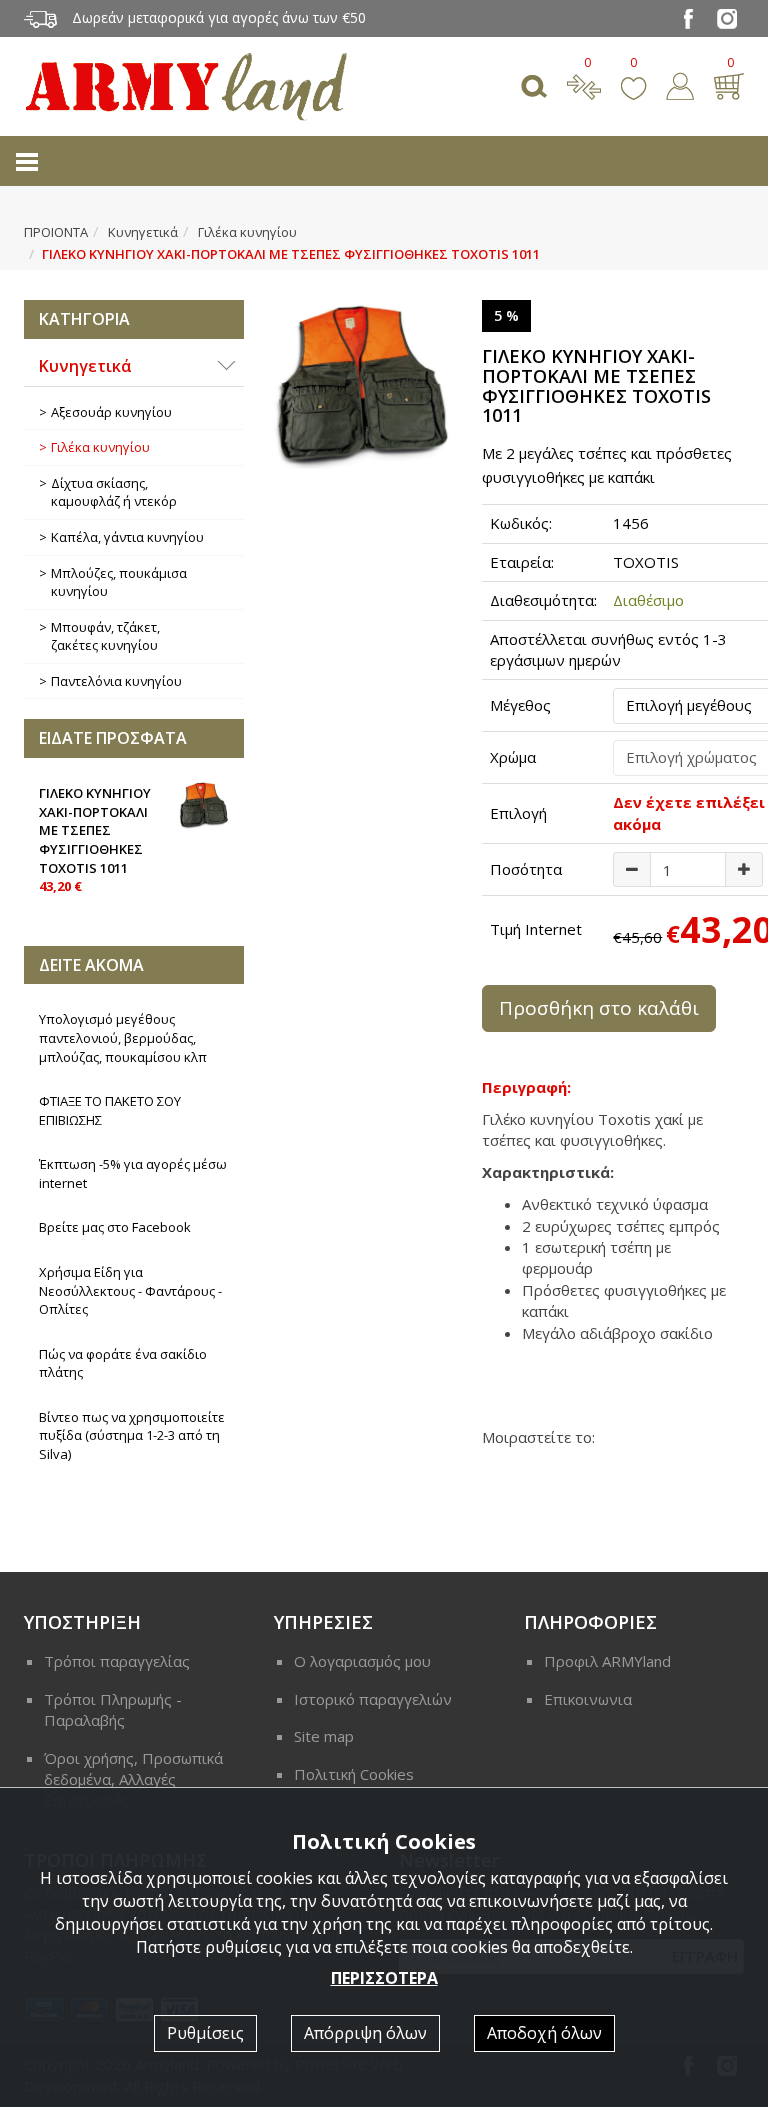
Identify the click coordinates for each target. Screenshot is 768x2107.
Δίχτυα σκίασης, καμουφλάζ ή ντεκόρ (114, 492)
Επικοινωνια (588, 1699)
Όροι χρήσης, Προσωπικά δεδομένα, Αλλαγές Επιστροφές (133, 1779)
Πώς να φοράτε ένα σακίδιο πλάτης (123, 1363)
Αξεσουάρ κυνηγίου (111, 412)
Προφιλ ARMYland (607, 1661)
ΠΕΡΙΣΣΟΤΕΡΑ (384, 1978)
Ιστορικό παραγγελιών (373, 1699)
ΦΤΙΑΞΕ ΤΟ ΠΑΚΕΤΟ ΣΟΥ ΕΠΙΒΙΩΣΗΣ (110, 1110)
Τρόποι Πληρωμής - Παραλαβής (113, 1709)
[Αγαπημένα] (633, 84)
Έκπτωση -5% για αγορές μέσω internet (133, 1173)
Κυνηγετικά (143, 232)
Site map (324, 1736)
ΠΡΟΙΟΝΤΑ (56, 232)
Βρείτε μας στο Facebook (115, 1227)
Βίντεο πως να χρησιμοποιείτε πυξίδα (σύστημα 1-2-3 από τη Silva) (132, 1435)
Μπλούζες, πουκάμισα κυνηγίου (119, 582)
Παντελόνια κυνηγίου (116, 681)
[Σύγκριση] (584, 84)
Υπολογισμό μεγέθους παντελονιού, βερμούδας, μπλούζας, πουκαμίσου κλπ (123, 1037)
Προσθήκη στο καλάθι (599, 1008)
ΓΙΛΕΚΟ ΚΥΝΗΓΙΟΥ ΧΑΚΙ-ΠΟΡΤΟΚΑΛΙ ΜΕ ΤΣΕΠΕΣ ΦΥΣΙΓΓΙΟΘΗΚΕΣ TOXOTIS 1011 (95, 839)
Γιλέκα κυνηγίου (247, 232)
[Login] (680, 84)
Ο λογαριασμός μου (362, 1661)
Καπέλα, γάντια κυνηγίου (127, 537)
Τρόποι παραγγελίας (117, 1661)
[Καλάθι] (728, 84)
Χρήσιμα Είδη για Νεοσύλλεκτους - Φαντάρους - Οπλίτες (130, 1290)
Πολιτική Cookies (354, 1774)
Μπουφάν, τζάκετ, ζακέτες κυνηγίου (105, 636)
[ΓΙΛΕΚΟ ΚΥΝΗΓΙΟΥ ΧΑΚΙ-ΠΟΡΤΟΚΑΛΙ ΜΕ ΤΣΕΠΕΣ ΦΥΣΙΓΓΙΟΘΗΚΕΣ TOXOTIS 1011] (363, 384)
